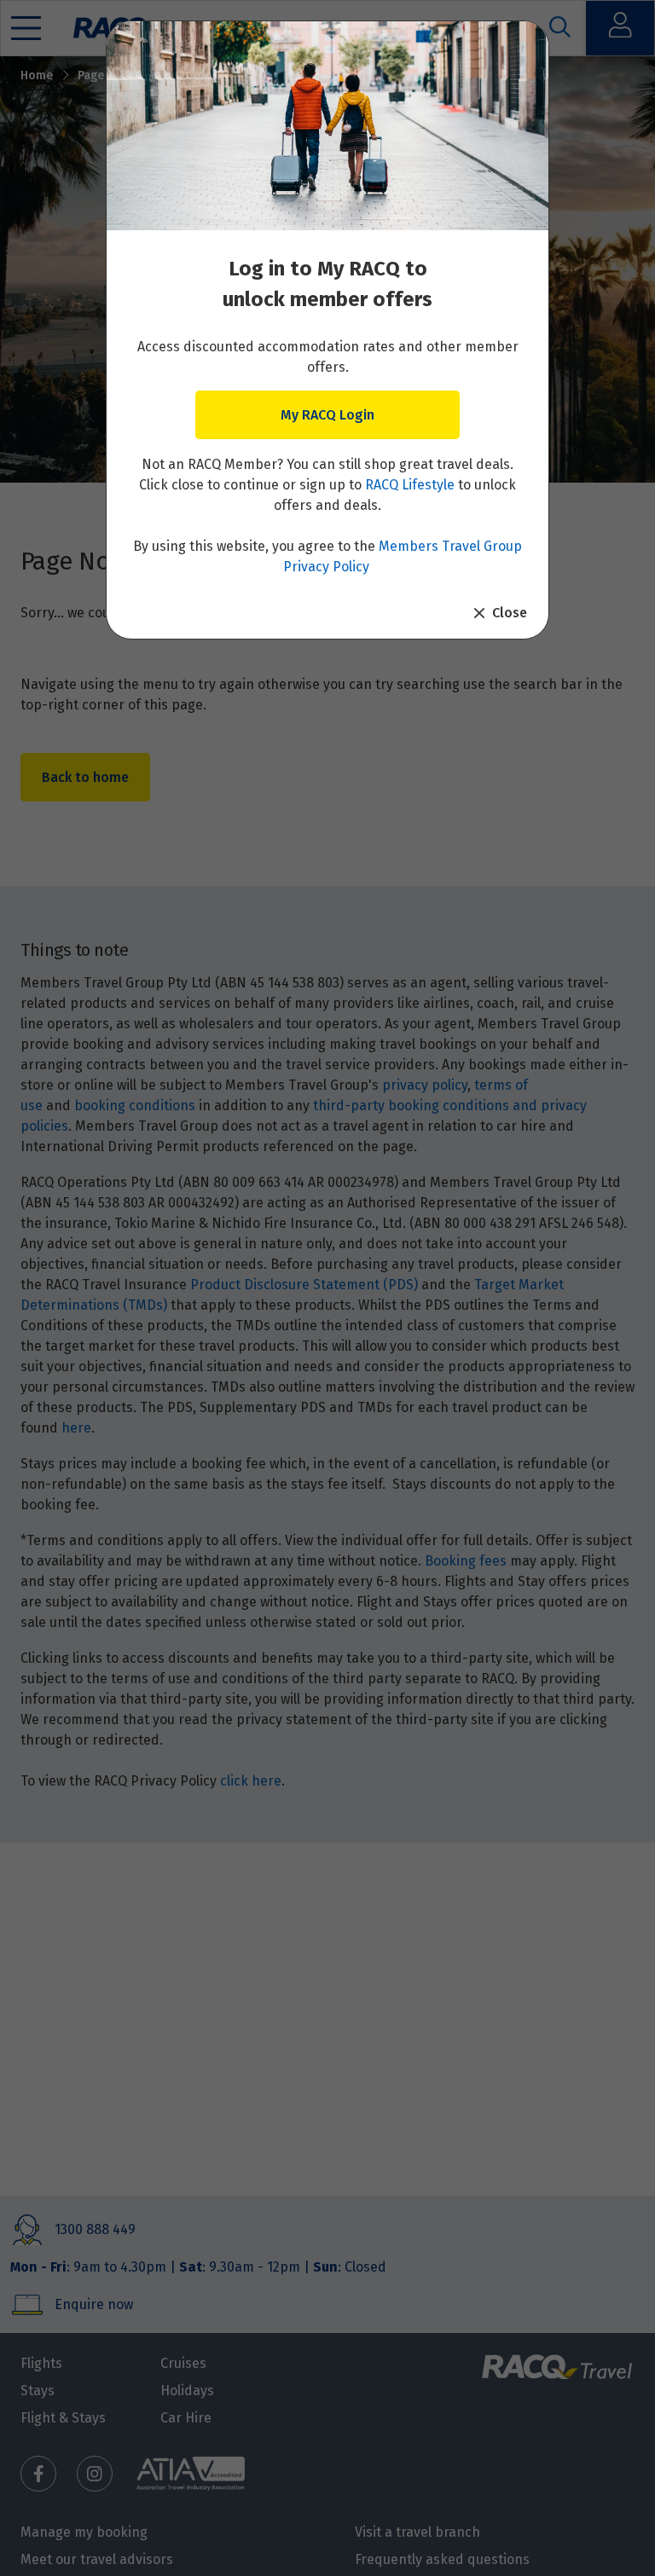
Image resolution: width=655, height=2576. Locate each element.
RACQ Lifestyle (410, 485)
